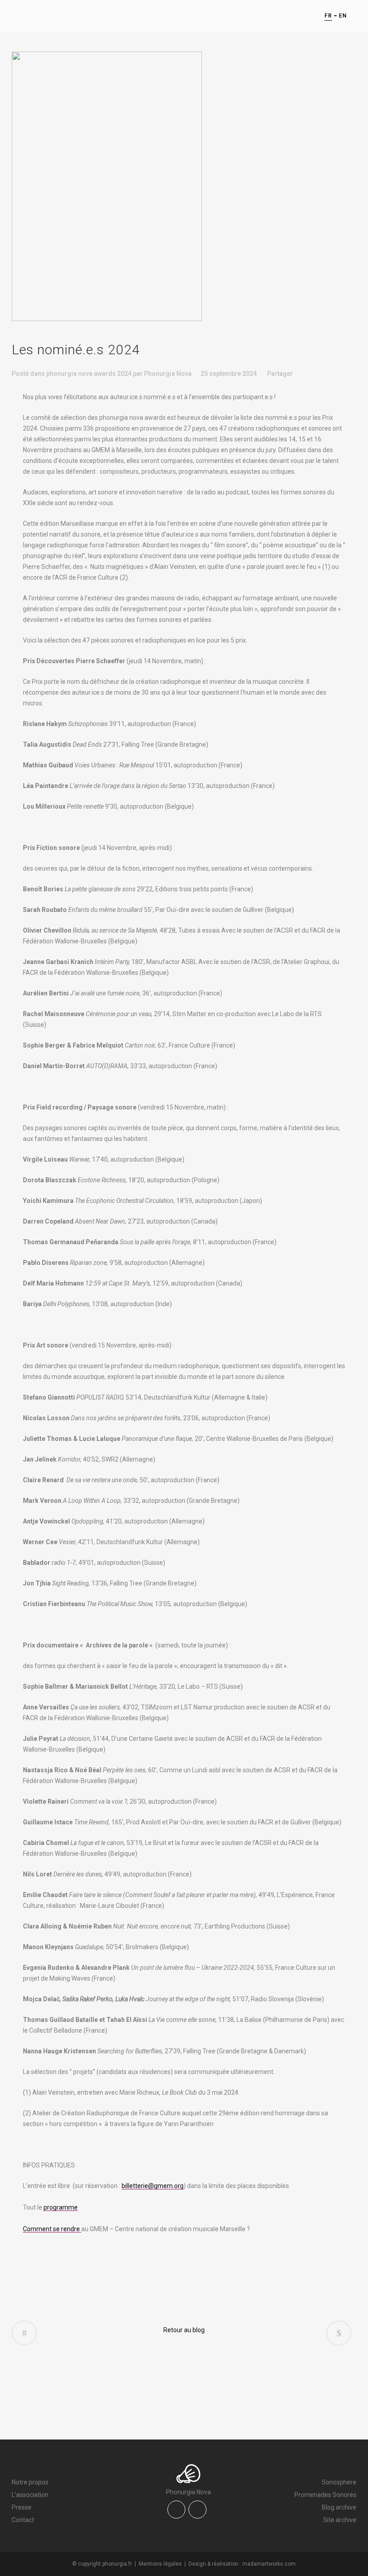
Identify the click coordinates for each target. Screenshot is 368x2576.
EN (343, 16)
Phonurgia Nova (168, 374)
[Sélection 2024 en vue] (24, 2333)
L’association (30, 2495)
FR (328, 16)
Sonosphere (339, 2482)
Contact (23, 2520)
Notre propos (30, 2482)
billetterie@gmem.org (153, 2186)
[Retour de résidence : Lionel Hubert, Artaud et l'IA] (339, 2333)
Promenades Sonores (325, 2495)
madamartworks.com (269, 2564)
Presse (22, 2507)
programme (61, 2207)
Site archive (340, 2520)
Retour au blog (184, 2330)
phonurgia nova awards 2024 (89, 374)
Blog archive (339, 2507)
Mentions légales (160, 2564)
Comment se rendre (52, 2229)
